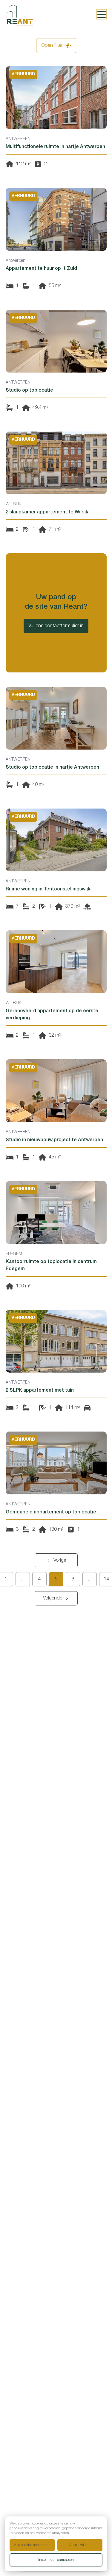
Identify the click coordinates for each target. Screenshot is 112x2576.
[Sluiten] (93, 1251)
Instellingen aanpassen (56, 2560)
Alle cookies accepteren (32, 2545)
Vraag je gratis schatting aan (52, 1320)
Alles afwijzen (80, 2545)
